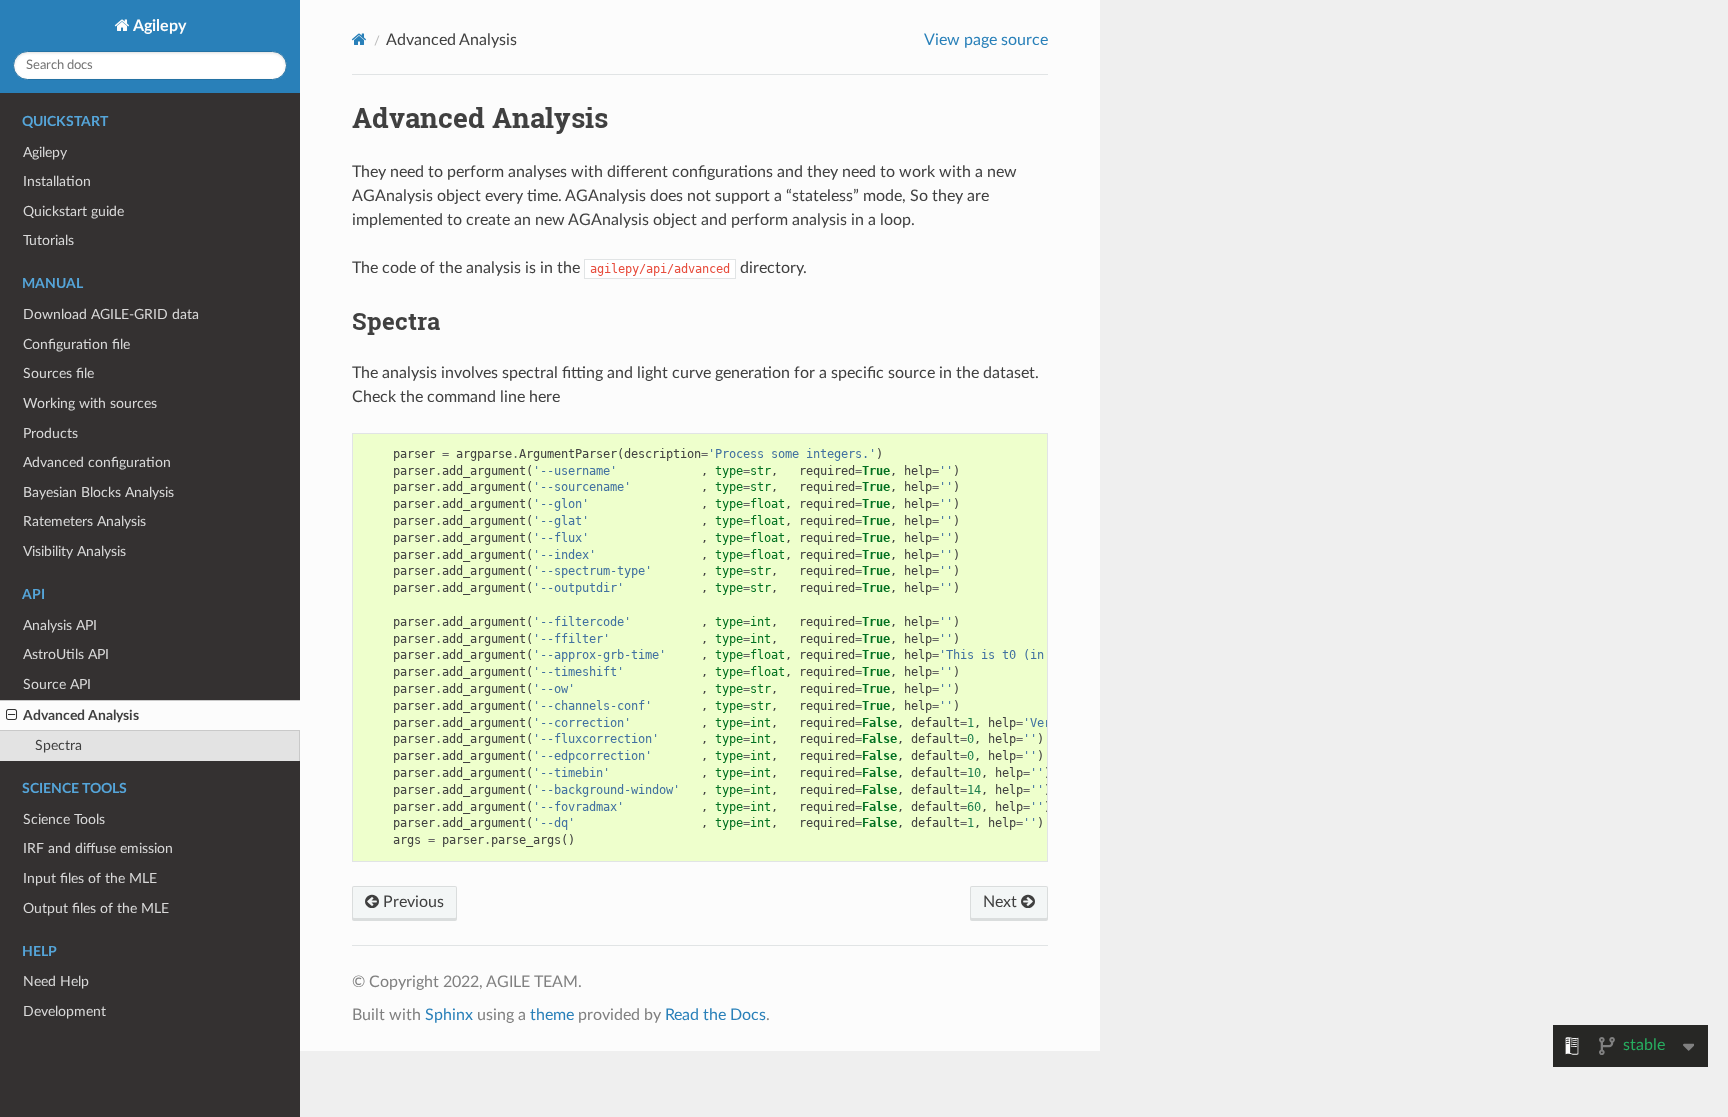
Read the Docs (715, 1015)
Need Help (56, 981)
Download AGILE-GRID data (111, 314)
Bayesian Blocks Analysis (98, 492)
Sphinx (449, 1015)
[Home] (359, 39)
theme (552, 1015)
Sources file (58, 373)
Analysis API (60, 625)
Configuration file (76, 344)
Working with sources (90, 403)
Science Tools (64, 819)
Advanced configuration (97, 462)
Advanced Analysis (81, 715)
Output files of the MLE (96, 908)
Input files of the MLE (90, 878)
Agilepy (158, 26)
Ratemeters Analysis (84, 521)
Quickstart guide (73, 211)
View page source (986, 40)
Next (1002, 902)
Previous (411, 902)
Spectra (58, 745)
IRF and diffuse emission (98, 848)
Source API (57, 684)
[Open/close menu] (11, 716)
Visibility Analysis (74, 551)
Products (50, 433)
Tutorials (48, 240)
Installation (57, 181)
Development (64, 1011)
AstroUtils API (66, 654)
